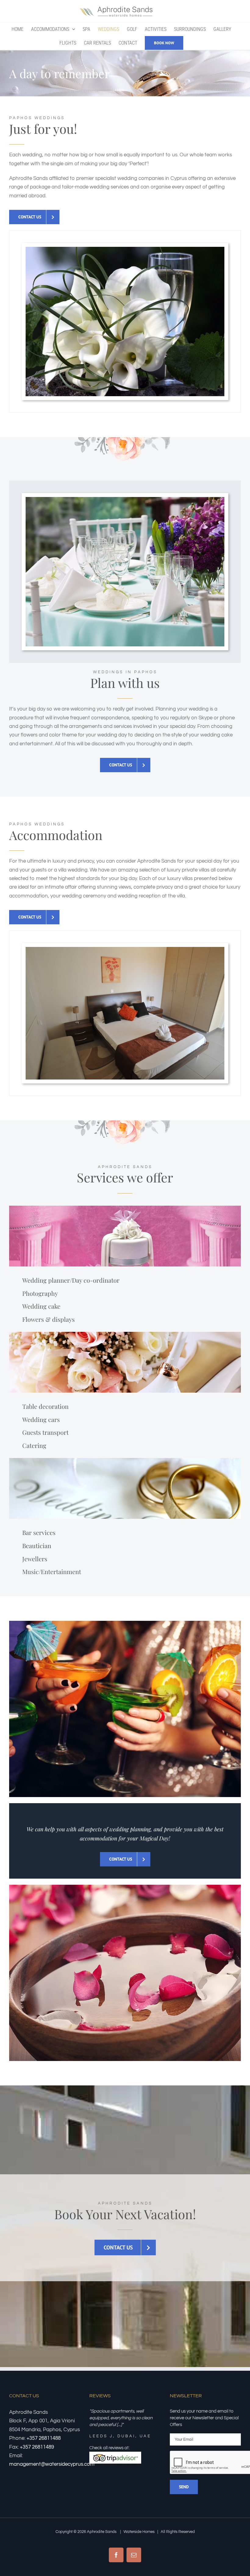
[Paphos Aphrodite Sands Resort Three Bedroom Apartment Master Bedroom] (125, 949)
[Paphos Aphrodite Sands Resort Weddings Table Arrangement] (125, 499)
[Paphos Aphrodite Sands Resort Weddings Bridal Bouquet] (125, 249)
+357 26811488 (44, 2438)
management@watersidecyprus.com (52, 2464)
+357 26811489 (37, 2447)
